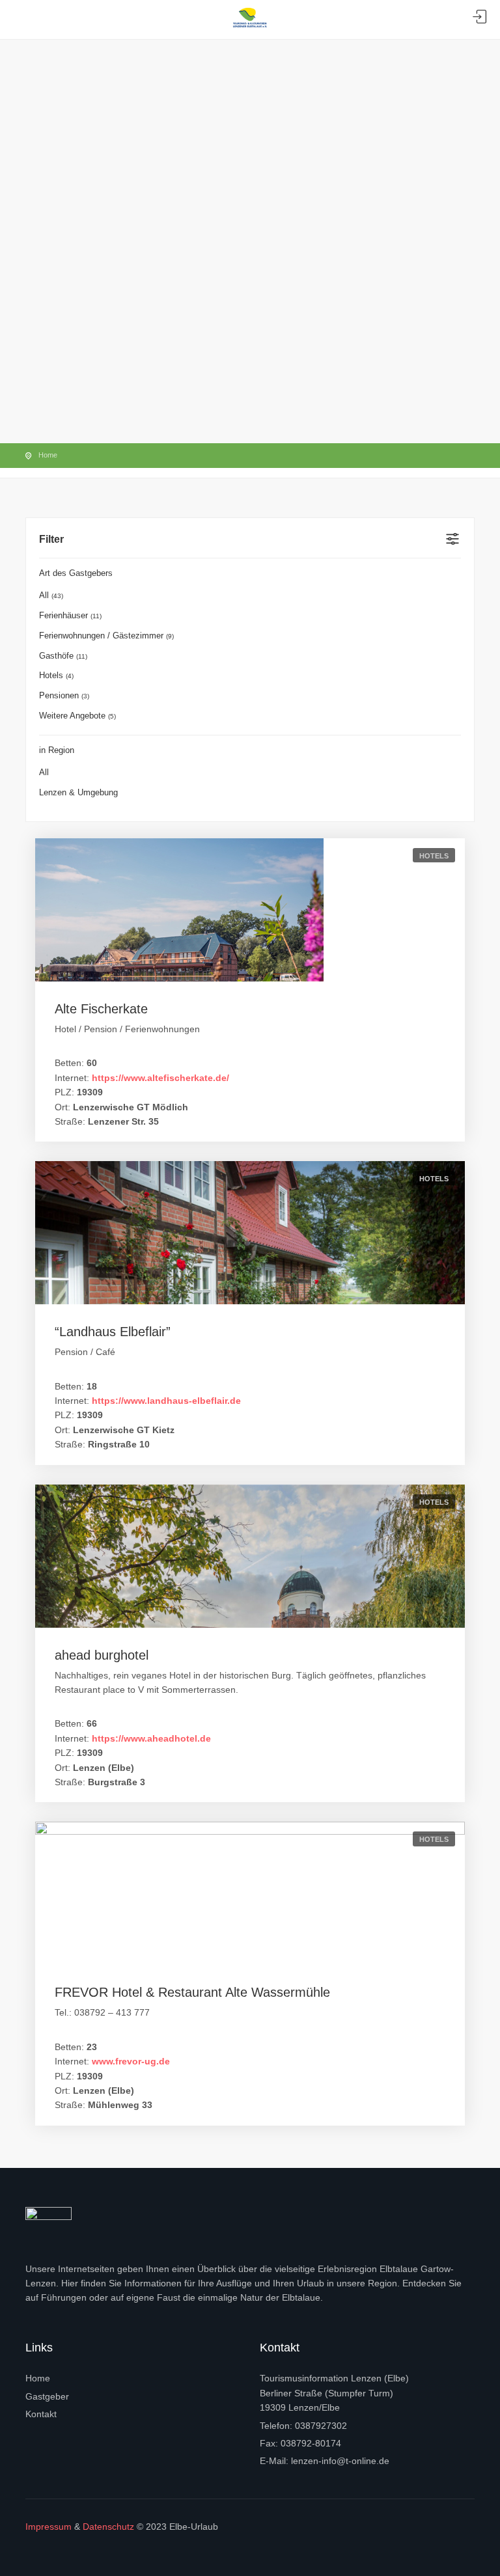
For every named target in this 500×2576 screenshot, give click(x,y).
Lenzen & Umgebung (78, 792)
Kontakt (41, 2414)
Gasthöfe (63, 656)
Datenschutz (108, 2527)
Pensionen (64, 695)
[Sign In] (480, 17)
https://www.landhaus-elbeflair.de (166, 1401)
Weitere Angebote (77, 716)
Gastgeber (47, 2396)
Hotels (56, 675)
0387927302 (321, 2426)
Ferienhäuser (70, 615)
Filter (51, 539)
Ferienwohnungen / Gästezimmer (106, 636)
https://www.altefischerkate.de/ (160, 1078)
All (51, 595)
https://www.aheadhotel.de (151, 1738)
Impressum (49, 2527)
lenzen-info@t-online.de (340, 2461)
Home (48, 455)
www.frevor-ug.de (131, 2061)
